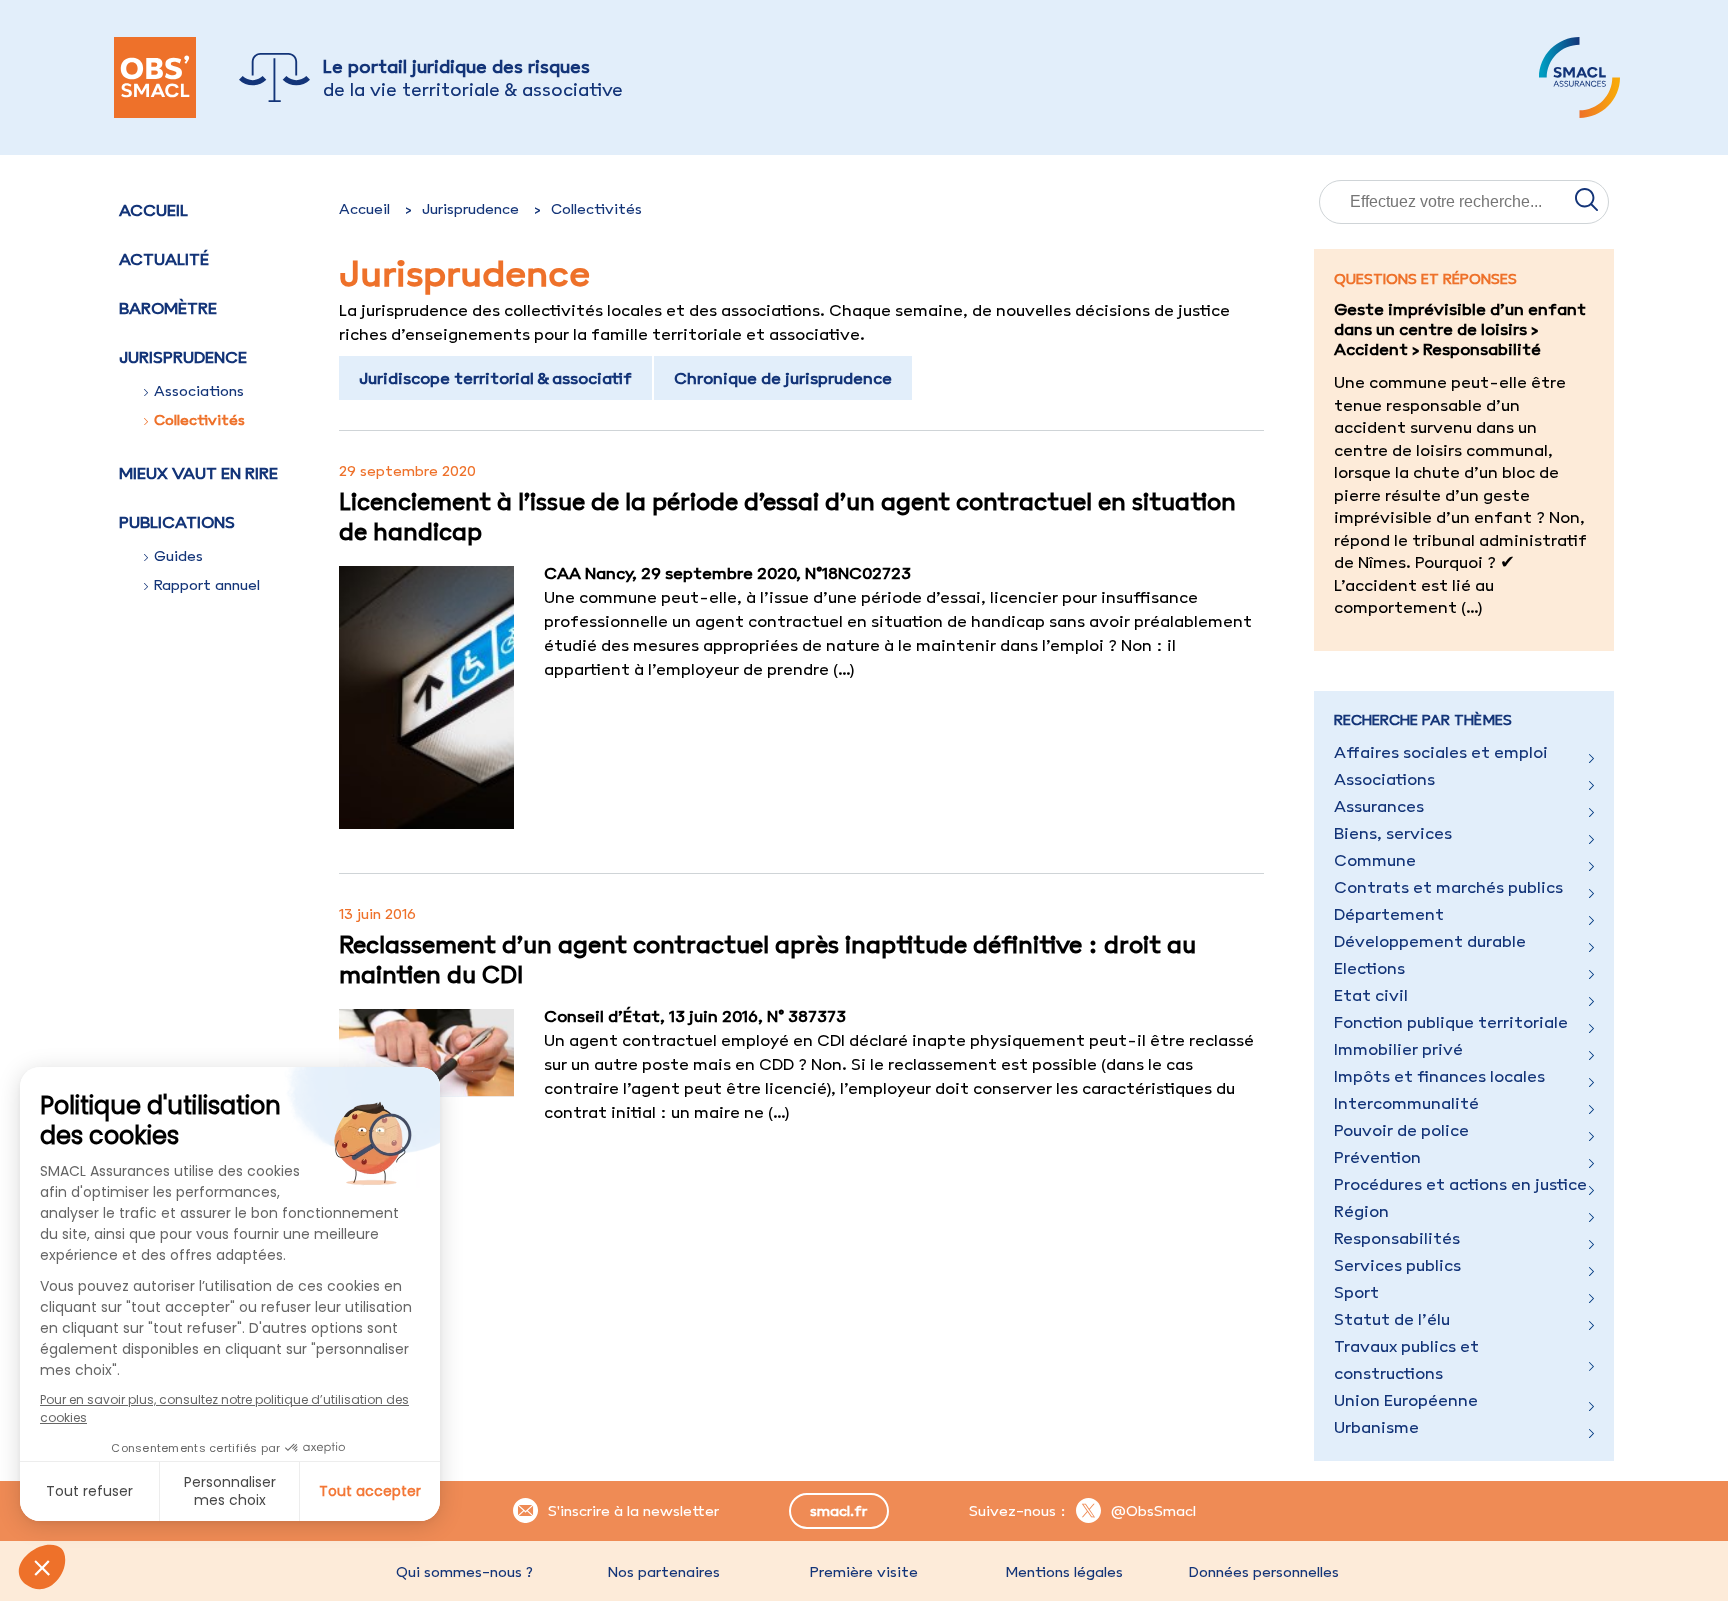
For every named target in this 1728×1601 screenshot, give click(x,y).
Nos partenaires (664, 1572)
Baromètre (168, 308)
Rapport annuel (207, 585)
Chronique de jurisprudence (783, 378)
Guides (178, 556)
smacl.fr (838, 1511)
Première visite (864, 1572)
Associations (199, 391)
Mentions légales (1064, 1572)
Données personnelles (1264, 1572)
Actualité (164, 259)
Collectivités (199, 420)
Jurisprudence (470, 209)
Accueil (153, 210)
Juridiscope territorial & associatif (495, 378)
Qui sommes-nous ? (464, 1572)
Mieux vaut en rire (198, 473)
